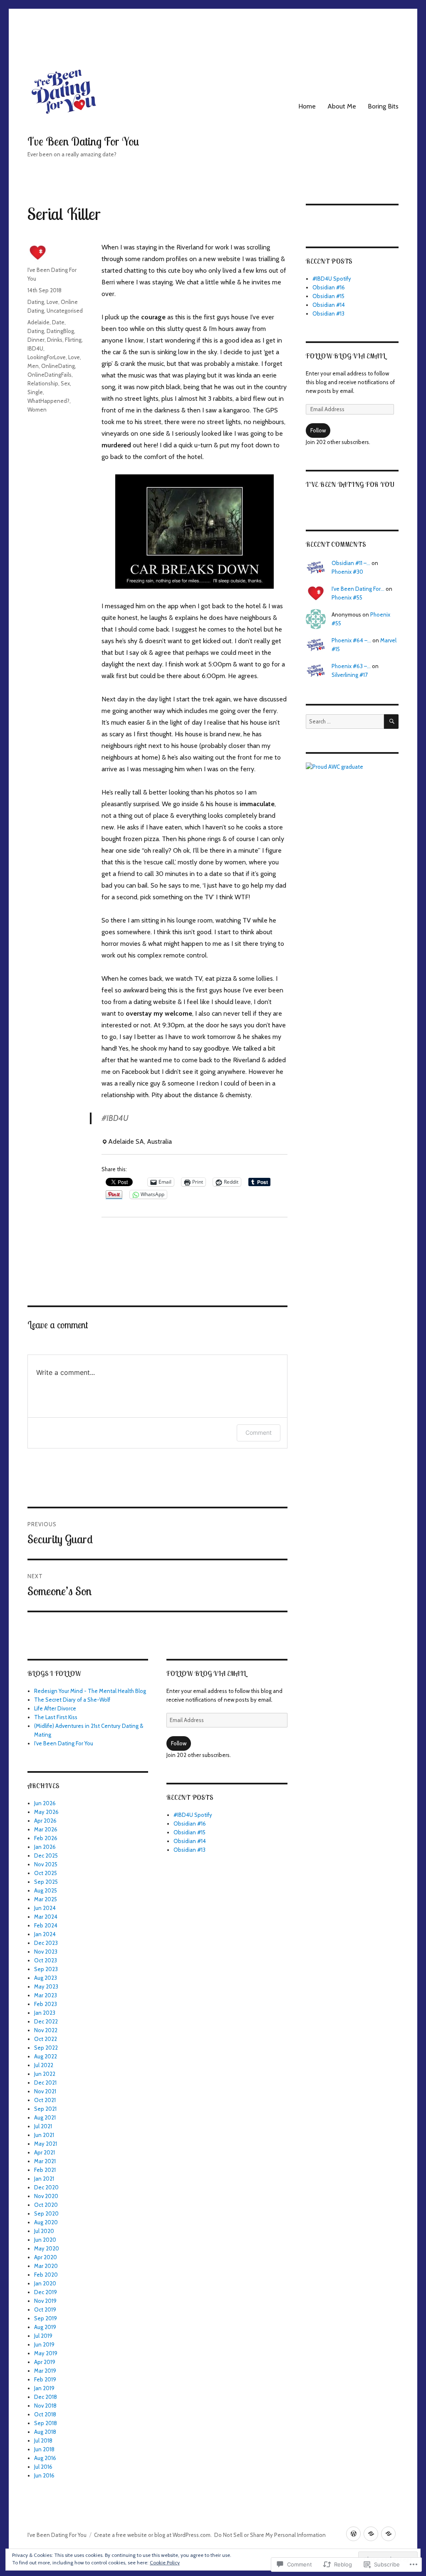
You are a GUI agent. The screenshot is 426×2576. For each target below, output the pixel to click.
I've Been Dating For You (83, 141)
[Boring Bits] (388, 2534)
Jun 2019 (44, 2344)
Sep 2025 (46, 1882)
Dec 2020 (46, 2187)
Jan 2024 (45, 1934)
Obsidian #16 (190, 1823)
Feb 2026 (46, 1838)
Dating (36, 302)
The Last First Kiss (56, 1717)
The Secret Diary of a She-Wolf (72, 1700)
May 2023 (46, 1986)
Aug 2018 (45, 2432)
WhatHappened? (48, 401)
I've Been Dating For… (358, 589)
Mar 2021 (45, 2161)
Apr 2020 (46, 2257)
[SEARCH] (391, 722)
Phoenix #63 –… (351, 666)
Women (37, 410)
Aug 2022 (46, 2056)
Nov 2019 (45, 2301)
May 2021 (46, 2144)
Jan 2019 (44, 2388)
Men (33, 366)
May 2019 (46, 2353)
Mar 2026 (46, 1829)
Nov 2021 (45, 2091)
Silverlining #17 (350, 675)
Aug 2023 (46, 1978)
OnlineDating (58, 366)
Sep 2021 (45, 2109)
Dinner (36, 340)
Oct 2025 (46, 1873)
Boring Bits (383, 106)
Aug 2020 (46, 2222)
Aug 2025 (46, 1890)
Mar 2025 (46, 1899)
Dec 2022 (46, 2021)
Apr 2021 (45, 2152)
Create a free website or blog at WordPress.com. (153, 2535)
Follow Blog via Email (206, 1673)
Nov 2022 (46, 2030)
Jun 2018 (44, 2449)
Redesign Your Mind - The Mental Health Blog (90, 1691)
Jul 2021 (43, 2126)
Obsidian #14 (190, 1841)
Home (307, 106)
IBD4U (35, 348)
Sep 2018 (46, 2423)
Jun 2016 (44, 2475)
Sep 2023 (46, 1969)
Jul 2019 (43, 2336)
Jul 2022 (44, 2065)
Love (52, 302)
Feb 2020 (46, 2275)
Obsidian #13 (189, 1850)
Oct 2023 (46, 1960)
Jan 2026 (45, 1847)
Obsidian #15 (189, 1832)
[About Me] (371, 2534)
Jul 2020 (44, 2231)
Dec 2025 (46, 1856)
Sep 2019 (46, 2318)
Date (58, 322)
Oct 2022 (46, 2039)
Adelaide (38, 322)
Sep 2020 (46, 2213)
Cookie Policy (165, 2562)
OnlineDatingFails (50, 375)
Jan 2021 (44, 2179)
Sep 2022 (46, 2048)
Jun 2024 (45, 1908)
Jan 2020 (45, 2283)
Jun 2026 (45, 1803)
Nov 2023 (46, 1952)
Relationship (43, 383)
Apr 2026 (45, 1821)
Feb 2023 (46, 2004)
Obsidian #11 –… (351, 563)
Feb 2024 (46, 1925)
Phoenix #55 (347, 597)
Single (35, 392)
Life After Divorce (55, 1708)
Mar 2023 (46, 1995)
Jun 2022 (45, 2074)
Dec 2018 (46, 2397)
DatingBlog (60, 331)
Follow (179, 1743)
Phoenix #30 (347, 572)
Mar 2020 (46, 2266)
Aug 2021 (45, 2117)
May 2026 (46, 1812)
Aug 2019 (45, 2327)
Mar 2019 (45, 2371)
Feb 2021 (45, 2170)
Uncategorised (65, 311)
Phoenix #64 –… (351, 640)
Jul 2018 (43, 2440)
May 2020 (47, 2248)
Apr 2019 (45, 2362)
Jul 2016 (43, 2467)
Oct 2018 (45, 2414)
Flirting (73, 340)
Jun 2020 (45, 2240)
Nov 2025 (46, 1864)
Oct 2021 (45, 2100)
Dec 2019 (46, 2292)
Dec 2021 (45, 2083)
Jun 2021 (44, 2135)
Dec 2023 (46, 1943)
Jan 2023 (45, 2013)
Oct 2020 (46, 2205)
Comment (259, 1432)
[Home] (353, 2534)
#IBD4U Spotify (193, 1815)
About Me (342, 106)
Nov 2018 (45, 2406)
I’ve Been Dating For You (350, 484)
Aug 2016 (45, 2458)
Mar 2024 (46, 1917)
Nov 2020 (46, 2196)
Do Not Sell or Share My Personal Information (270, 2535)
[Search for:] (345, 721)
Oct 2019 (45, 2310)
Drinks (55, 340)
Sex (65, 383)
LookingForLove (47, 357)
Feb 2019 (45, 2379)
